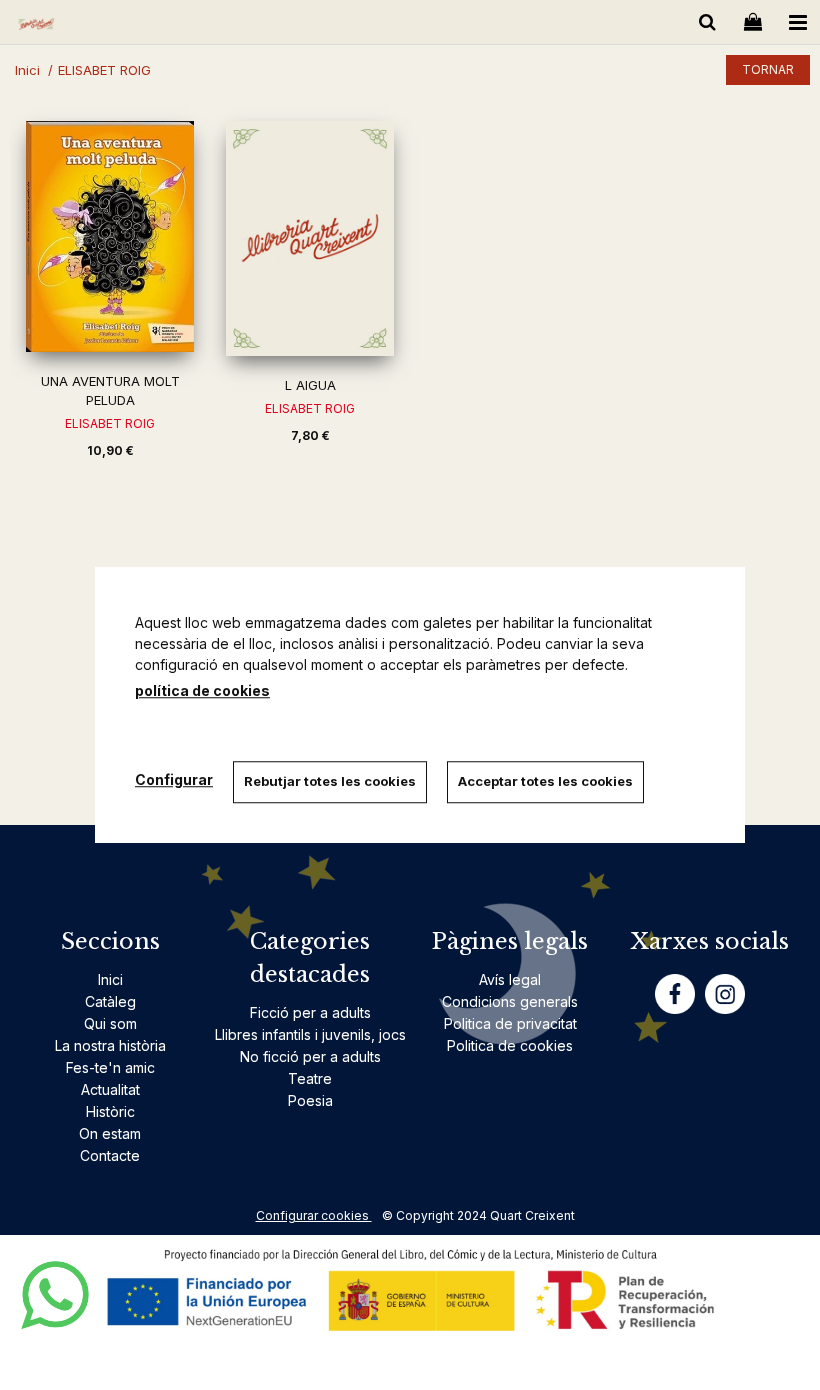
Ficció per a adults (310, 1012)
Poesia (310, 1100)
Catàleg (110, 1001)
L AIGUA (310, 385)
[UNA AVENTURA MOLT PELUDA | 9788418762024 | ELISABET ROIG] (110, 236)
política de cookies (202, 690)
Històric (110, 1111)
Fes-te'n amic (110, 1067)
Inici (110, 979)
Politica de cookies (510, 1045)
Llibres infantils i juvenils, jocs (310, 1034)
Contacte (110, 1155)
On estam (110, 1133)
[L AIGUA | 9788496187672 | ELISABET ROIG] (310, 238)
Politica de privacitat (510, 1023)
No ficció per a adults (310, 1056)
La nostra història (110, 1045)
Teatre (310, 1078)
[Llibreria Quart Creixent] (36, 25)
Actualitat (110, 1089)
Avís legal (510, 979)
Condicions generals (510, 1001)
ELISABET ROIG (110, 423)
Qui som (110, 1023)
